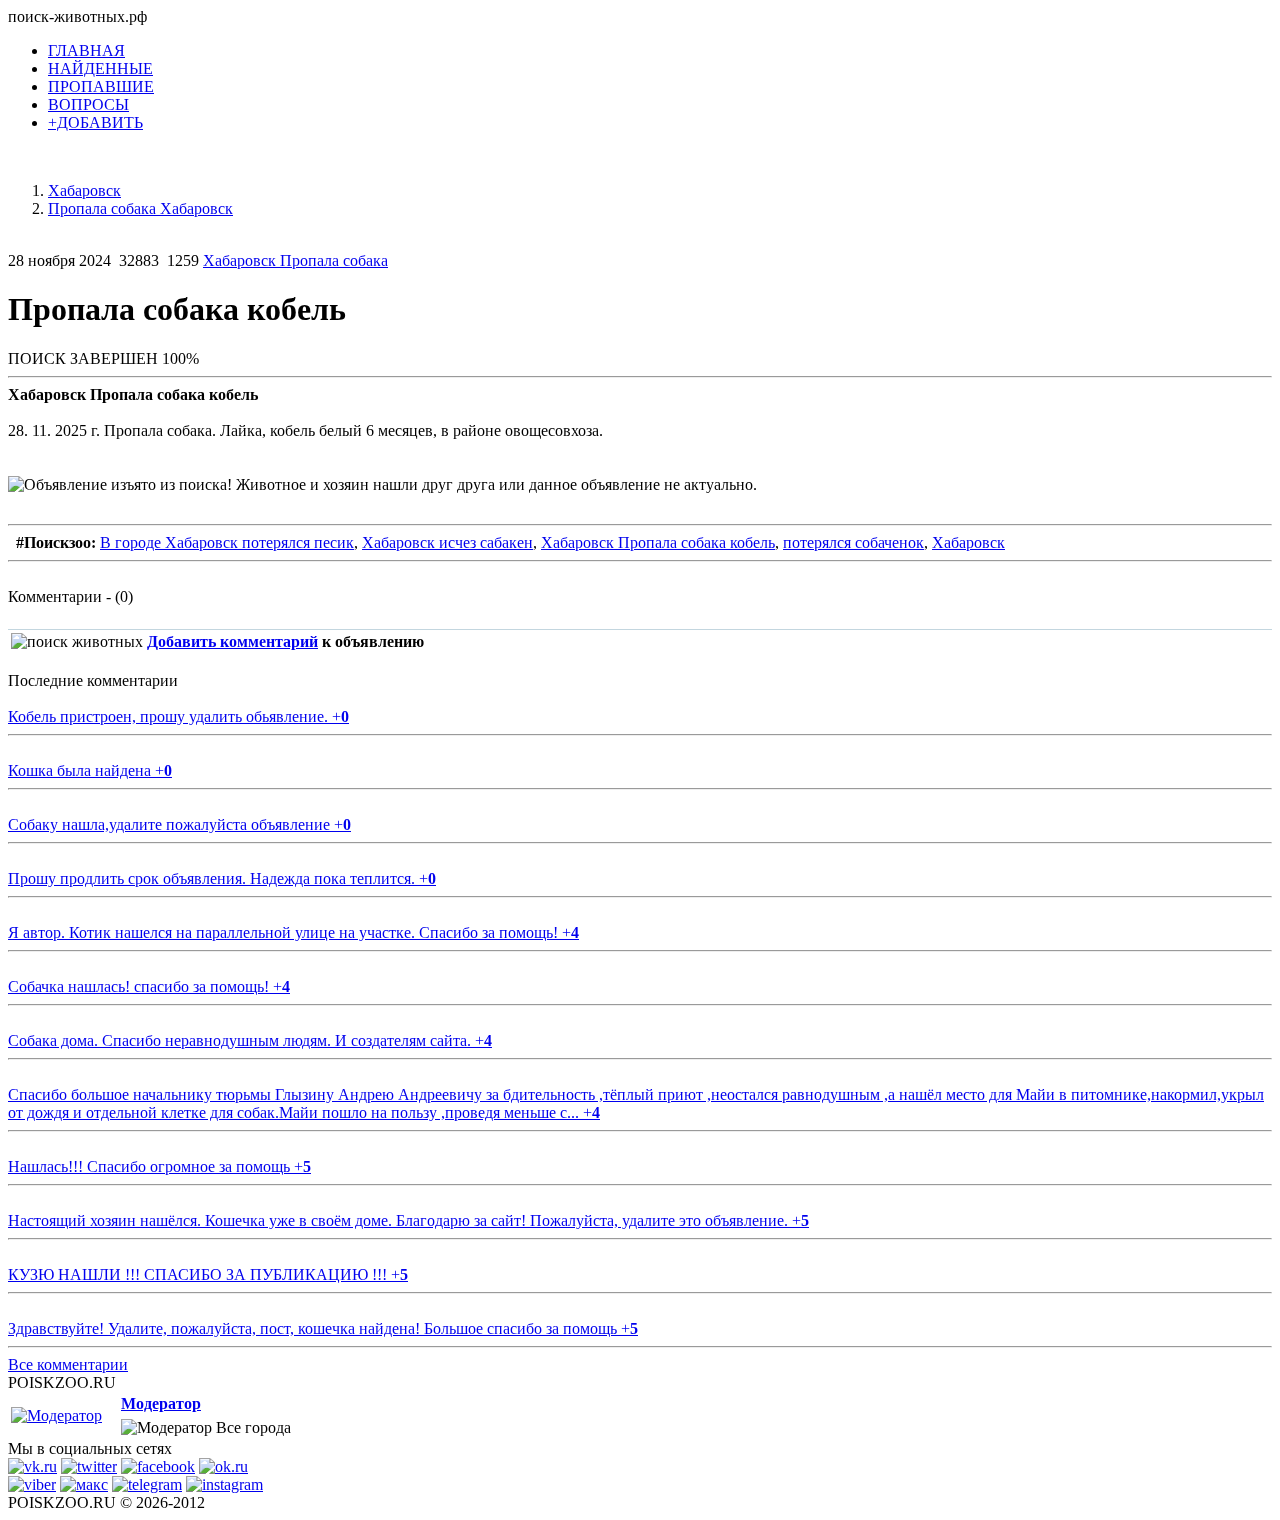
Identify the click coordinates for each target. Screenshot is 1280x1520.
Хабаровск (968, 542)
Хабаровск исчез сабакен (447, 542)
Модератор (161, 1403)
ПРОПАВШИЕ (101, 86)
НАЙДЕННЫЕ (100, 68)
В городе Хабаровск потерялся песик (227, 542)
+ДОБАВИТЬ (95, 122)
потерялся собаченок (853, 542)
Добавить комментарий (232, 641)
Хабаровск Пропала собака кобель (658, 542)
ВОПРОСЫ (88, 104)
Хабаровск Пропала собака (295, 260)
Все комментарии (68, 1364)
